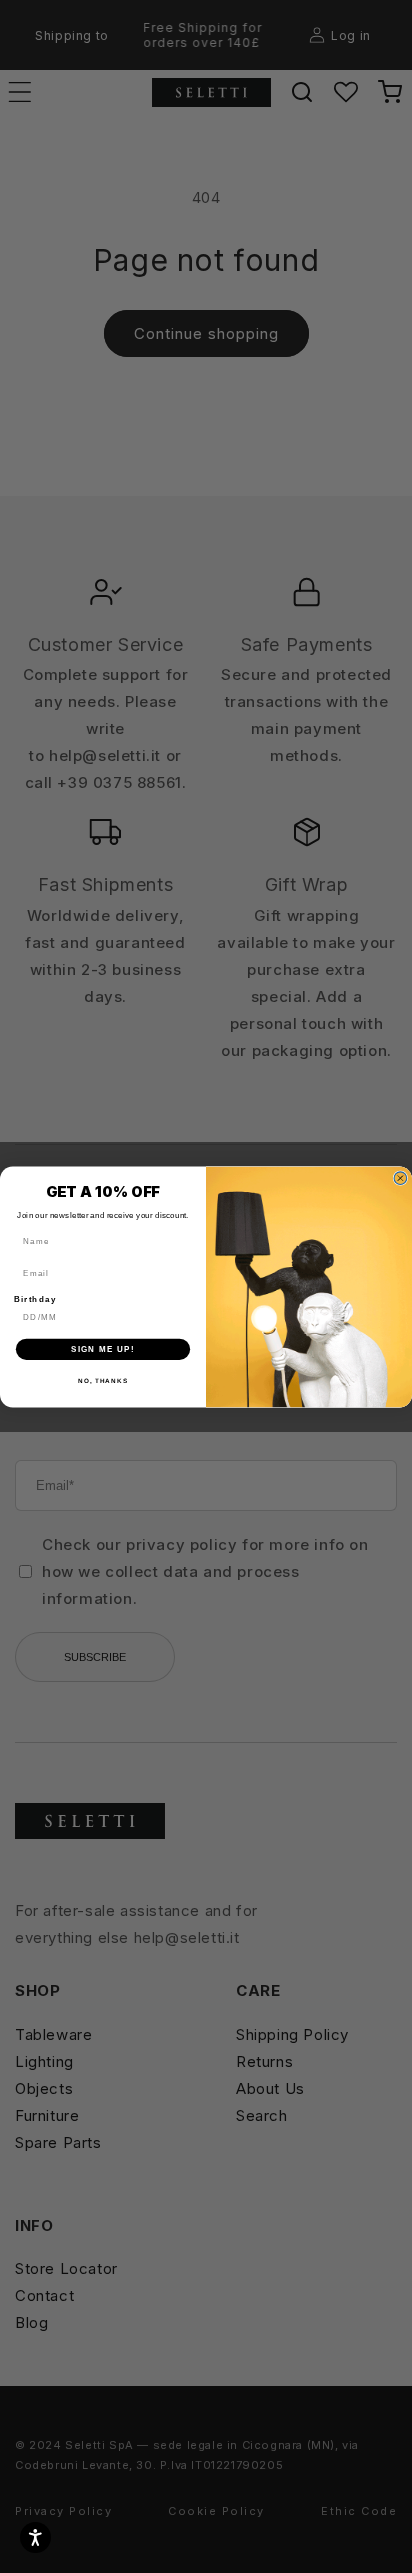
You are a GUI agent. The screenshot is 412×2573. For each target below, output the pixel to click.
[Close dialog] (400, 1177)
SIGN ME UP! (103, 1348)
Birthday (35, 1298)
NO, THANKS (103, 1380)
